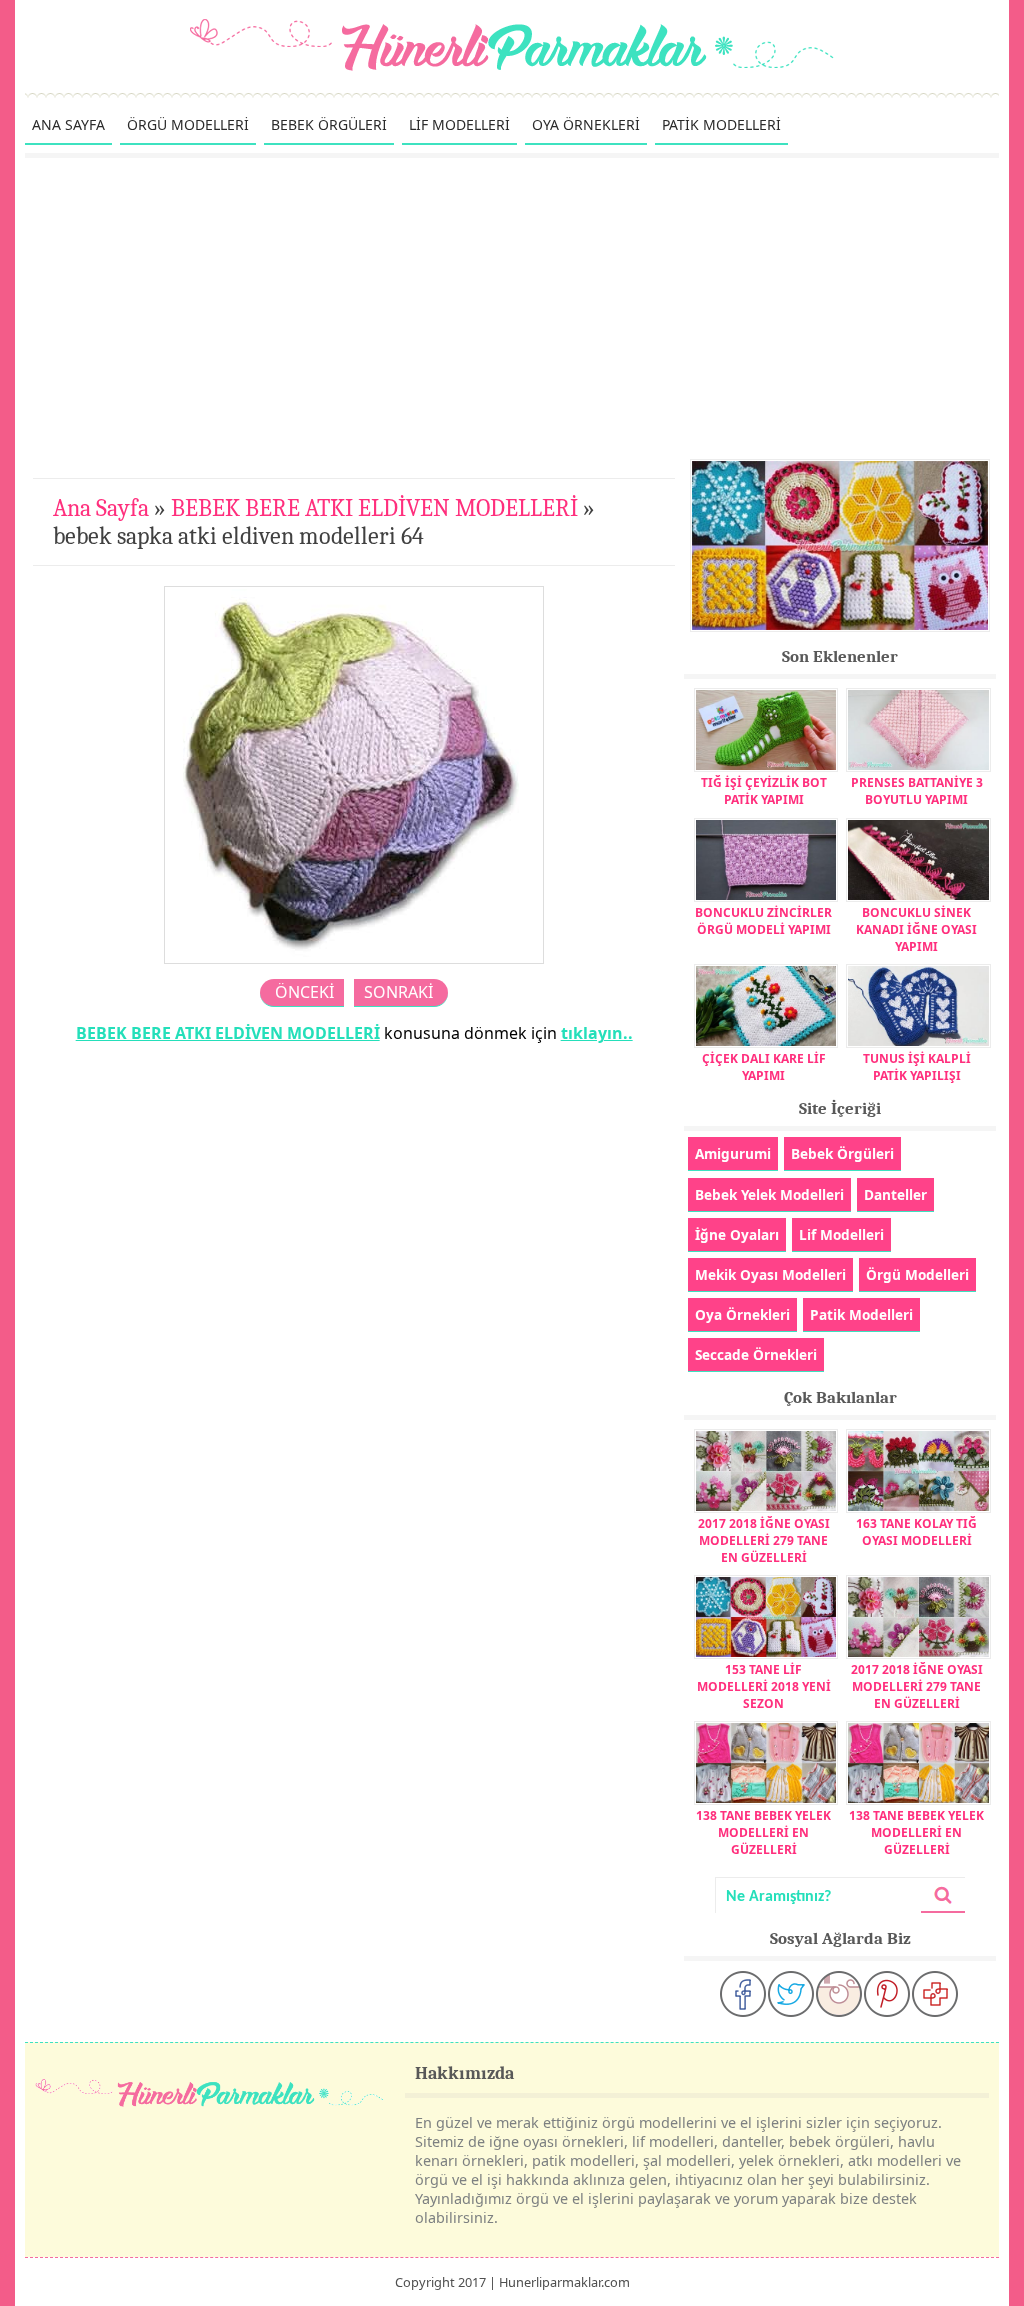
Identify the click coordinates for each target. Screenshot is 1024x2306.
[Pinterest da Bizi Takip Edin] (887, 1994)
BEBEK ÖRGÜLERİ (329, 124)
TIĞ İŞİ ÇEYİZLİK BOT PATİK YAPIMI (764, 791)
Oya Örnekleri (742, 1314)
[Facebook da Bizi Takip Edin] (743, 1994)
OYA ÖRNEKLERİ (586, 124)
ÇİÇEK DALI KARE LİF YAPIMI (764, 1067)
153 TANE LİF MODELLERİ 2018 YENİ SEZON (764, 1686)
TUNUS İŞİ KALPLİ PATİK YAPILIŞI (917, 1067)
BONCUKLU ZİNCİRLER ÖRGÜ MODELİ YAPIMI (763, 921)
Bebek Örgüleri (842, 1153)
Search (943, 1895)
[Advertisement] (512, 308)
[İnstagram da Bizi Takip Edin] (839, 1994)
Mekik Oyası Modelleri (770, 1274)
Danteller (895, 1194)
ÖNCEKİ (304, 992)
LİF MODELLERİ (459, 124)
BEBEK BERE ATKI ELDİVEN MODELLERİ (374, 508)
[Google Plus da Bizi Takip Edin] (935, 1994)
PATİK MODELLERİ (721, 124)
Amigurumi (733, 1153)
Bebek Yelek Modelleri (769, 1194)
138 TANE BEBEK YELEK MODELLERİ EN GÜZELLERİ (763, 1832)
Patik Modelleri (861, 1314)
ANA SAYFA (68, 124)
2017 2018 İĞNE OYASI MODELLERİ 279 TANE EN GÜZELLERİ (764, 1540)
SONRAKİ (398, 992)
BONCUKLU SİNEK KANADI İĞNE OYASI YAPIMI (916, 929)
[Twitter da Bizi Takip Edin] (791, 1994)
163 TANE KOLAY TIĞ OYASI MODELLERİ (916, 1532)
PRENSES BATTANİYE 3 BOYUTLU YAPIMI (917, 791)
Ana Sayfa (101, 508)
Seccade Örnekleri (756, 1354)
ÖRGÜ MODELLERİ (188, 124)
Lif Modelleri (841, 1234)
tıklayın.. (597, 1033)
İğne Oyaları (737, 1234)
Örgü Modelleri (917, 1274)
